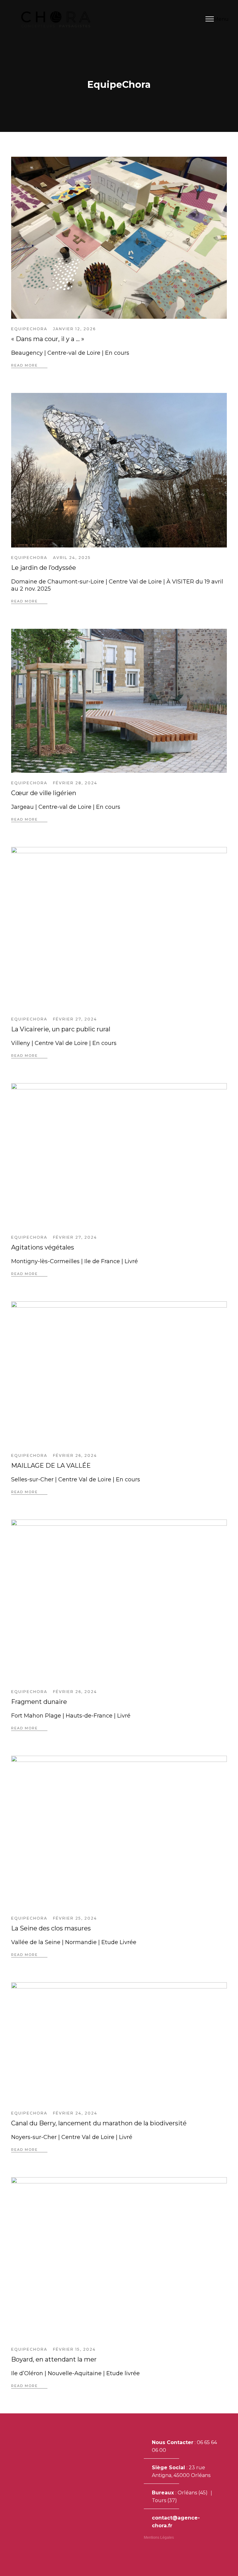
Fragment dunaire (39, 1702)
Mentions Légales (159, 2538)
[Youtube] (165, 2549)
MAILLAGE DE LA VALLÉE (51, 1466)
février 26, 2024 (75, 1455)
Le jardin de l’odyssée (44, 568)
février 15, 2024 (74, 2349)
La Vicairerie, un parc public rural (61, 1029)
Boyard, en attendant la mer (54, 2359)
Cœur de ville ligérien (44, 793)
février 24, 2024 (75, 2113)
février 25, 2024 (75, 1918)
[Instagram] (146, 2549)
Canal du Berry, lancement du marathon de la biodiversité (99, 2123)
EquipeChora (29, 329)
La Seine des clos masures (51, 1928)
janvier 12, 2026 (74, 329)
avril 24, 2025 (72, 558)
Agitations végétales (43, 1247)
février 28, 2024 (75, 783)
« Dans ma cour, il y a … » (48, 339)
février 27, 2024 (75, 1019)
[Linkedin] (156, 2549)
